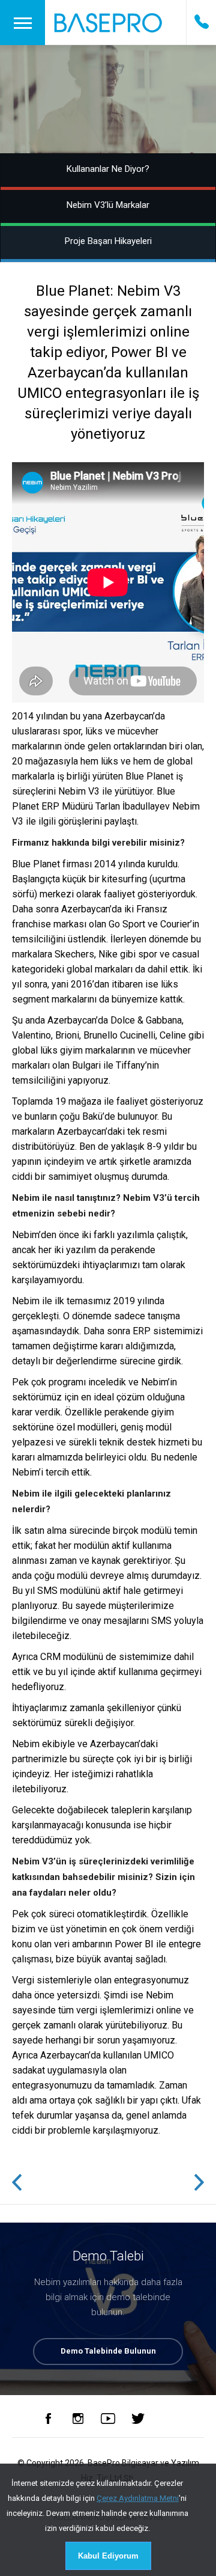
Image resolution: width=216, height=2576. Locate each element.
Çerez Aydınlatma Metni (138, 2498)
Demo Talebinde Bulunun (108, 2351)
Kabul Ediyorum (108, 2556)
